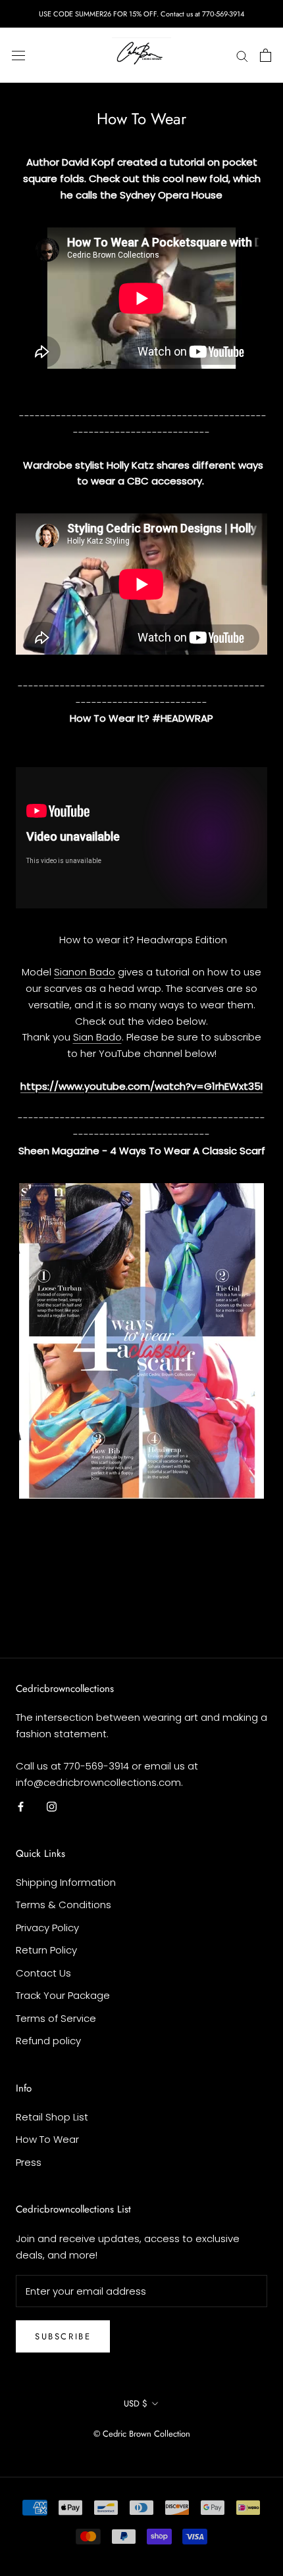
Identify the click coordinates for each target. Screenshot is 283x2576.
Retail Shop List (52, 2117)
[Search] (242, 55)
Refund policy (48, 2041)
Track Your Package (63, 1995)
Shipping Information (66, 1882)
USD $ (136, 2403)
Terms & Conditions (64, 1905)
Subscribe (63, 2336)
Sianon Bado (85, 972)
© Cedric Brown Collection (142, 2434)
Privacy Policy (47, 1928)
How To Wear (47, 2139)
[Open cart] (266, 55)
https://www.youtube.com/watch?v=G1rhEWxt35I (141, 1086)
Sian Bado (97, 1037)
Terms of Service (56, 2018)
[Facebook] (21, 1806)
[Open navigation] (18, 55)
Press (29, 2162)
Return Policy (46, 1950)
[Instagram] (52, 1806)
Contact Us (43, 1973)
